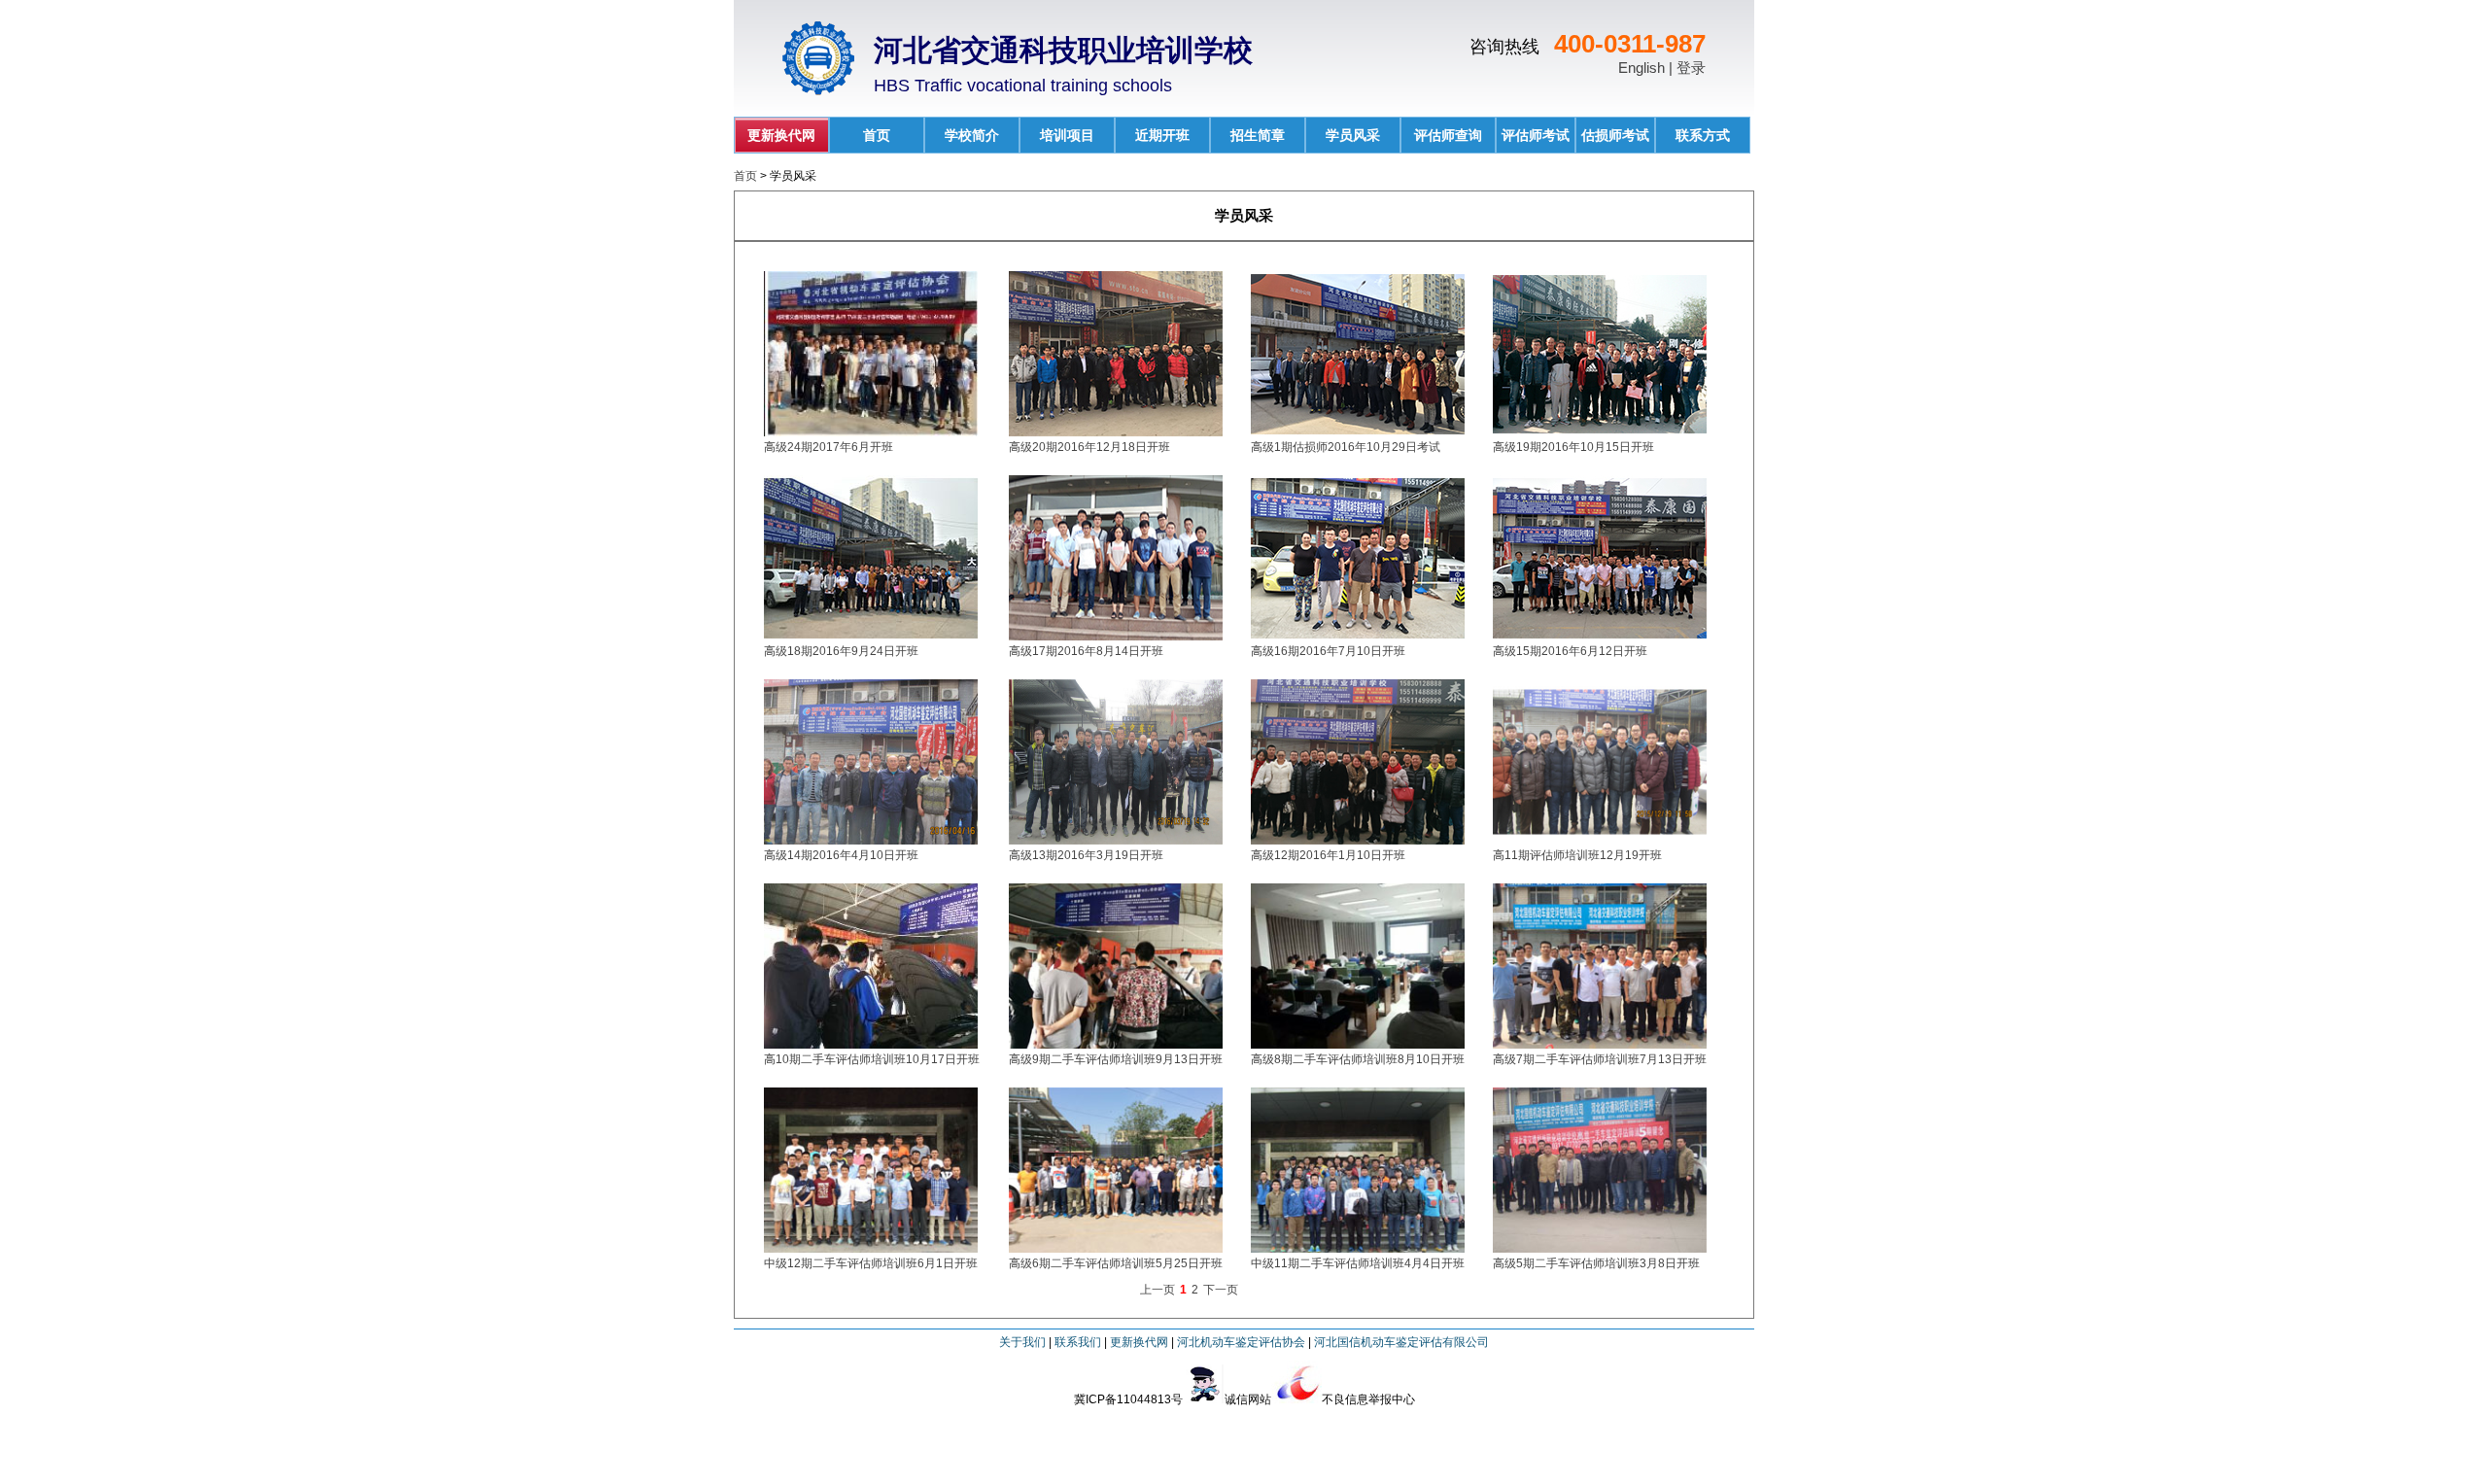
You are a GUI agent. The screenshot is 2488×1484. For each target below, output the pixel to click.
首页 (877, 135)
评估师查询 (1448, 135)
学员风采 (1353, 135)
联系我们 (1078, 1342)
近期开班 (1162, 135)
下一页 (1221, 1290)
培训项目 (1067, 135)
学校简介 (972, 135)
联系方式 (1703, 135)
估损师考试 (1615, 135)
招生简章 (1258, 135)
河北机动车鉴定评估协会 (1241, 1342)
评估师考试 (1536, 135)
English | (1647, 68)
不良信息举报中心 (1368, 1399)
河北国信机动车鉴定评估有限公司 (1401, 1342)
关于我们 (1022, 1342)
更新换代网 (781, 135)
